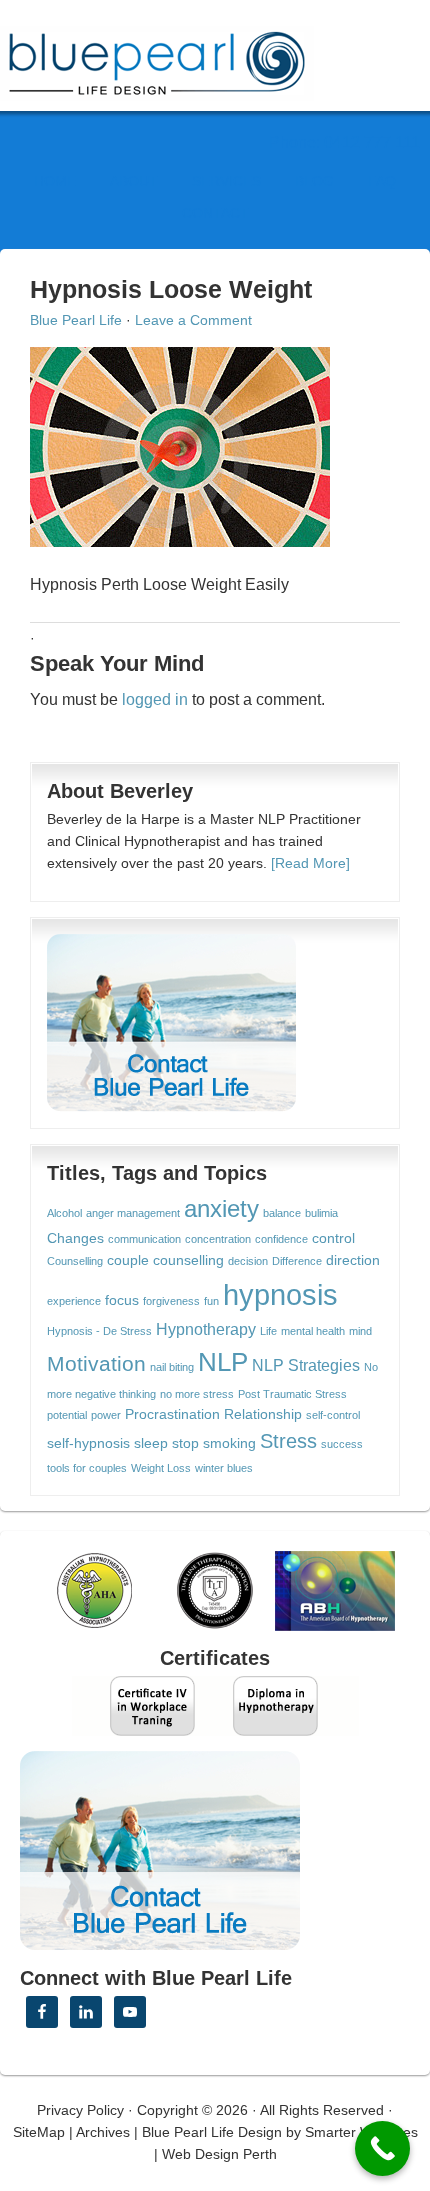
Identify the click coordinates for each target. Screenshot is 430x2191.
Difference (297, 1261)
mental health (313, 1331)
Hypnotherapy (206, 1329)
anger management (133, 1213)
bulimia (321, 1213)
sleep (151, 1443)
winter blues (224, 1468)
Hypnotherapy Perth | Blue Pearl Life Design (175, 57)
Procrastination (172, 1414)
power (106, 1415)
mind (360, 1331)
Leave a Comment (193, 320)
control (333, 1238)
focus (122, 1300)
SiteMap (39, 2132)
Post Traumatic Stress (292, 1394)
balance (282, 1213)
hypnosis (280, 1294)
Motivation (96, 1363)
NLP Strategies (306, 1365)
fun (211, 1301)
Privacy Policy (80, 2110)
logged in (155, 699)
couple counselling (165, 1260)
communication (144, 1239)
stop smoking (214, 1443)
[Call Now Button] (382, 2148)
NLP (223, 1362)
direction (353, 1260)
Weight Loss (161, 1468)
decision (248, 1261)
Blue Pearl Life (76, 320)
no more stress (197, 1394)
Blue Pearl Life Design (212, 2132)
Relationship (263, 1414)
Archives (103, 2132)
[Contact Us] (171, 1023)
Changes (75, 1238)
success (342, 1444)
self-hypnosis (88, 1443)
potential (67, 1415)
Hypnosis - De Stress (99, 1331)
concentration (218, 1239)
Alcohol (64, 1213)
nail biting (172, 1367)
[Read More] (310, 863)
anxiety (221, 1209)
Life (268, 1331)
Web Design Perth (219, 2154)
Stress (288, 1441)
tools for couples (87, 1468)
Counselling (75, 1261)
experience (74, 1301)
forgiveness (171, 1301)
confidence (281, 1239)
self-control (333, 1415)
